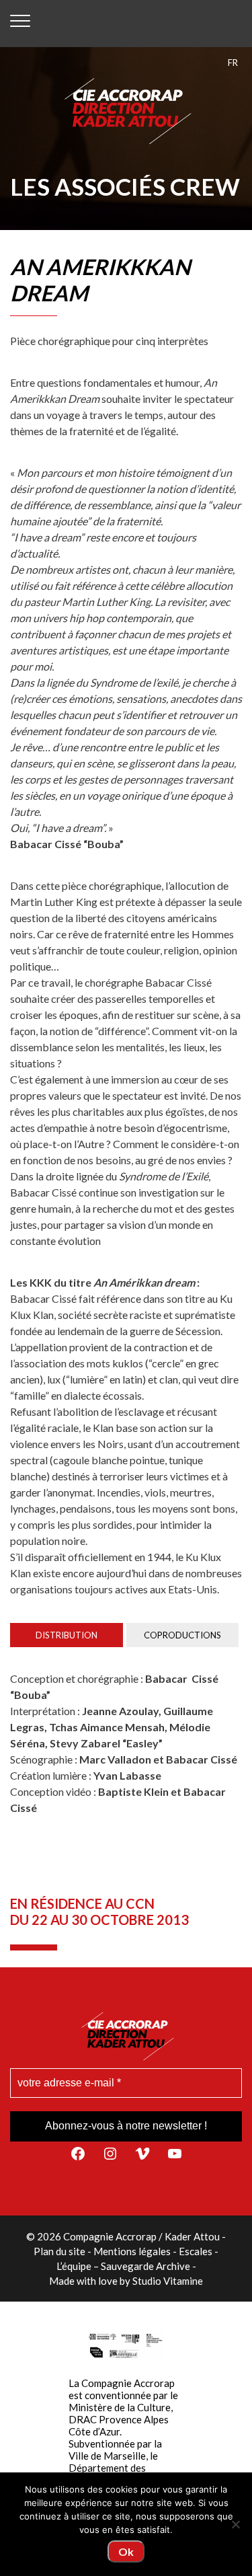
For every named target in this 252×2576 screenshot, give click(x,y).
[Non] (235, 2524)
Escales (196, 2251)
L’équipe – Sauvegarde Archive (123, 2266)
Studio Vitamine (168, 2281)
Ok (126, 2551)
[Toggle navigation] (20, 24)
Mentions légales (132, 2251)
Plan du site (59, 2251)
